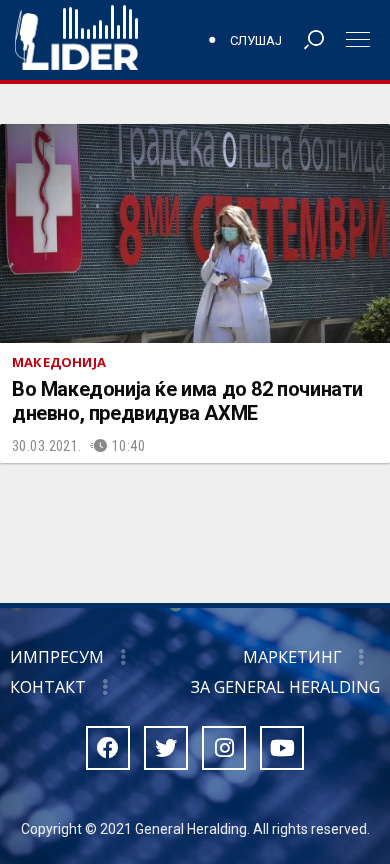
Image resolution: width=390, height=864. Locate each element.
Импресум (57, 657)
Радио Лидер (76, 40)
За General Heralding (285, 687)
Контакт (48, 687)
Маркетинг (292, 657)
